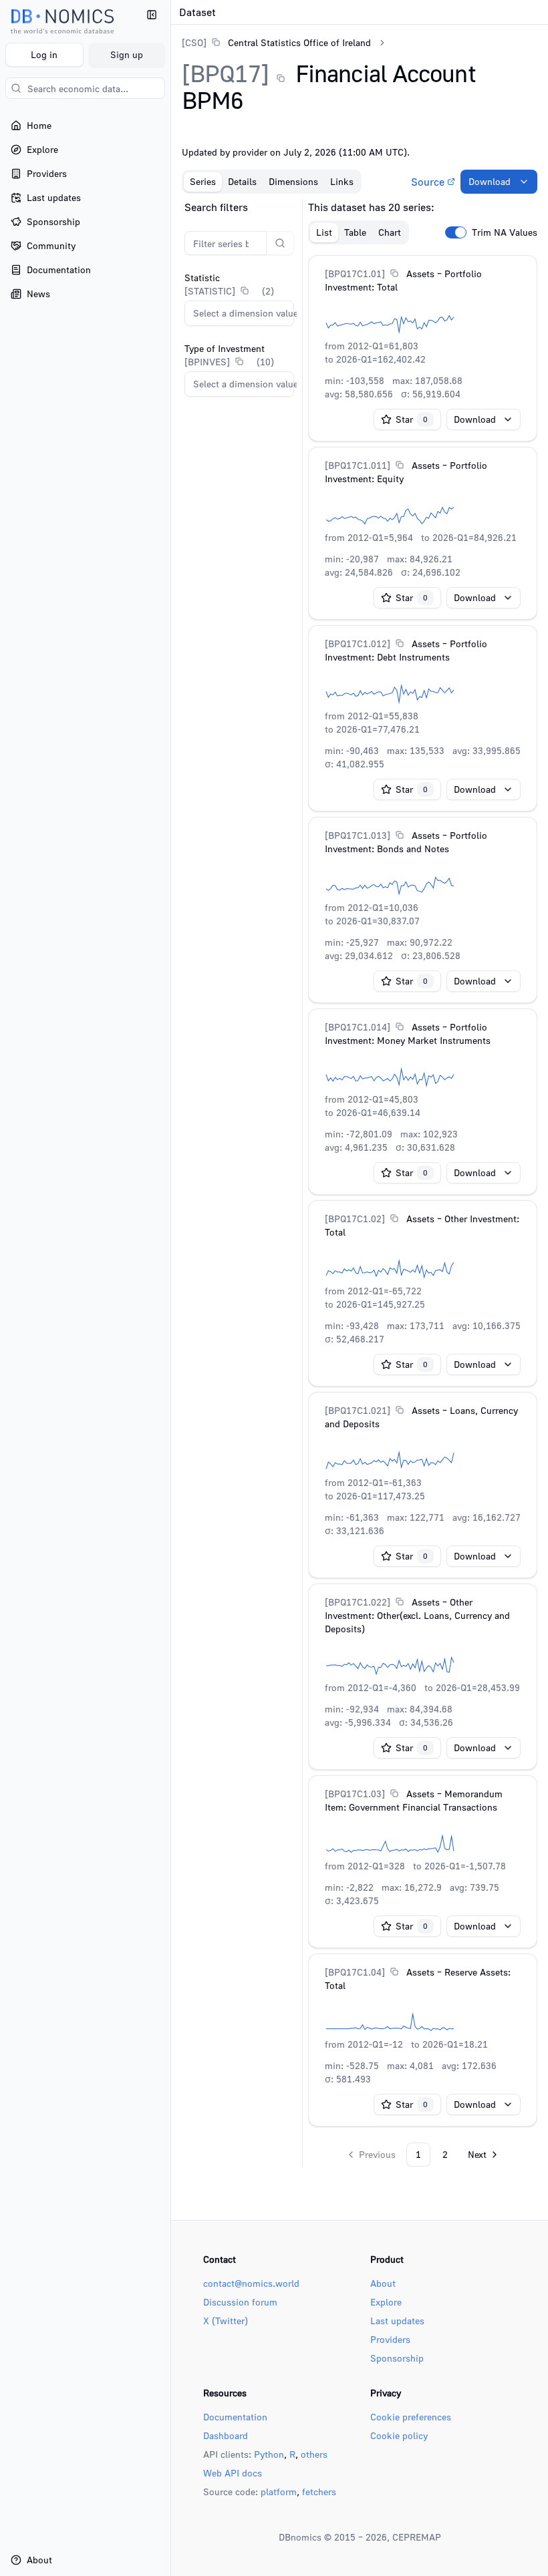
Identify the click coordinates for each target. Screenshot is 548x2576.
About (383, 2283)
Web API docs (233, 2473)
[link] (276, 42)
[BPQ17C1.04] (355, 1972)
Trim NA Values (505, 232)
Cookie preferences (411, 2417)
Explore (386, 2302)
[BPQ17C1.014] (358, 1027)
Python (269, 2454)
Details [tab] (242, 181)
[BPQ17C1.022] (358, 1602)
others (314, 2454)
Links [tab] (342, 181)
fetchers (319, 2492)
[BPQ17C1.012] (358, 643)
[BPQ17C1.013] (358, 835)
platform (279, 2492)
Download (490, 181)
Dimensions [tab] (293, 181)
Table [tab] (355, 232)
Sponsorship (397, 2358)
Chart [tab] (390, 232)
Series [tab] (203, 181)
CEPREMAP (417, 2537)
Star (412, 419)
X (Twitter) (226, 2321)
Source (428, 182)
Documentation (235, 2417)
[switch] (456, 232)
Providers (390, 2339)
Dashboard (226, 2435)
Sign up (127, 54)
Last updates (397, 2321)
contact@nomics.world (251, 2283)
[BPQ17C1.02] (355, 1219)
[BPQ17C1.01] (355, 273)
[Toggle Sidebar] (170, 1288)
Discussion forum (240, 2302)
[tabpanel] (360, 1183)
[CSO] (194, 42)
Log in (44, 54)
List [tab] (324, 232)
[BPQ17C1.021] (358, 1410)
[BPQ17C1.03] (355, 1794)
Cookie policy (399, 2435)
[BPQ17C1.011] (358, 465)
